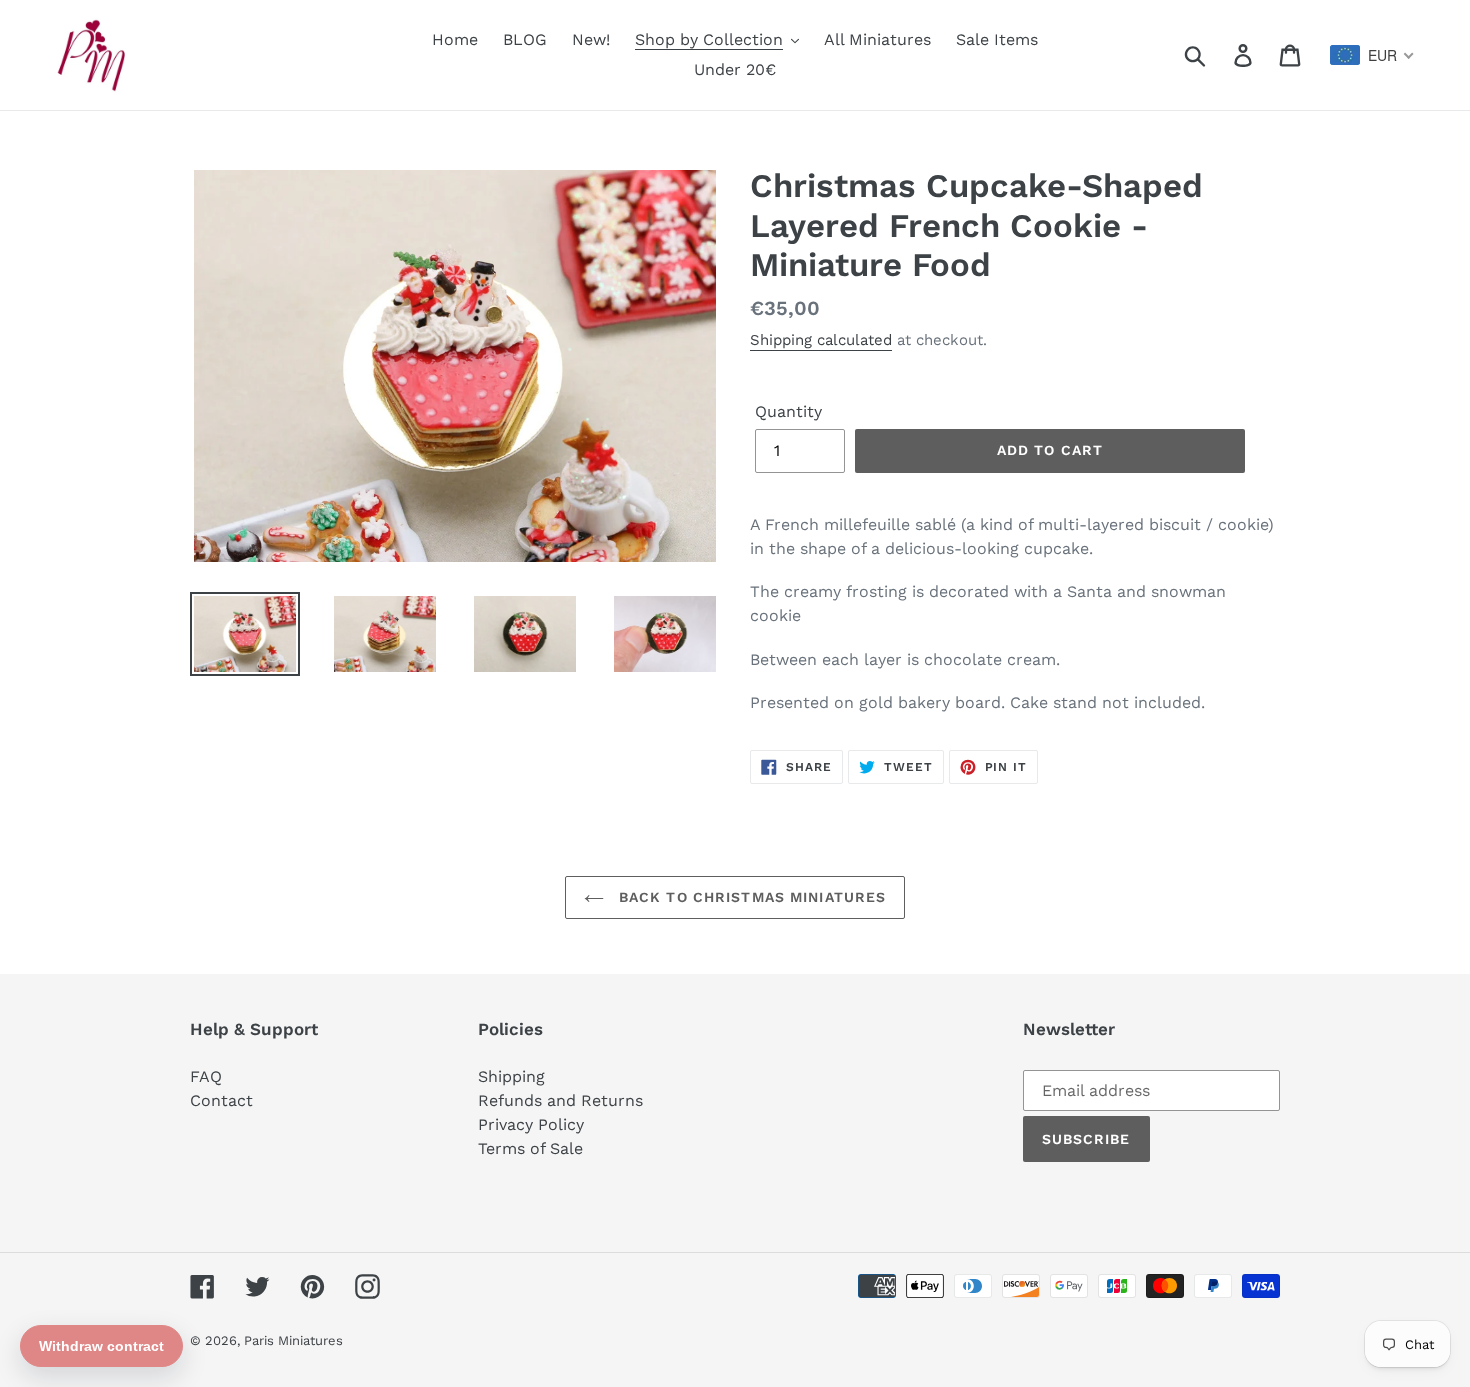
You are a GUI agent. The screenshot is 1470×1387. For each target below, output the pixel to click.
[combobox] (1372, 55)
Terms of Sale (530, 1148)
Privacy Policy (531, 1124)
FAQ (206, 1076)
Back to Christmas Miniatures (750, 897)
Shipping (511, 1076)
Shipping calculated (821, 340)
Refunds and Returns (560, 1100)
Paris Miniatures (293, 1340)
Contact (221, 1100)
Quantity (788, 411)
